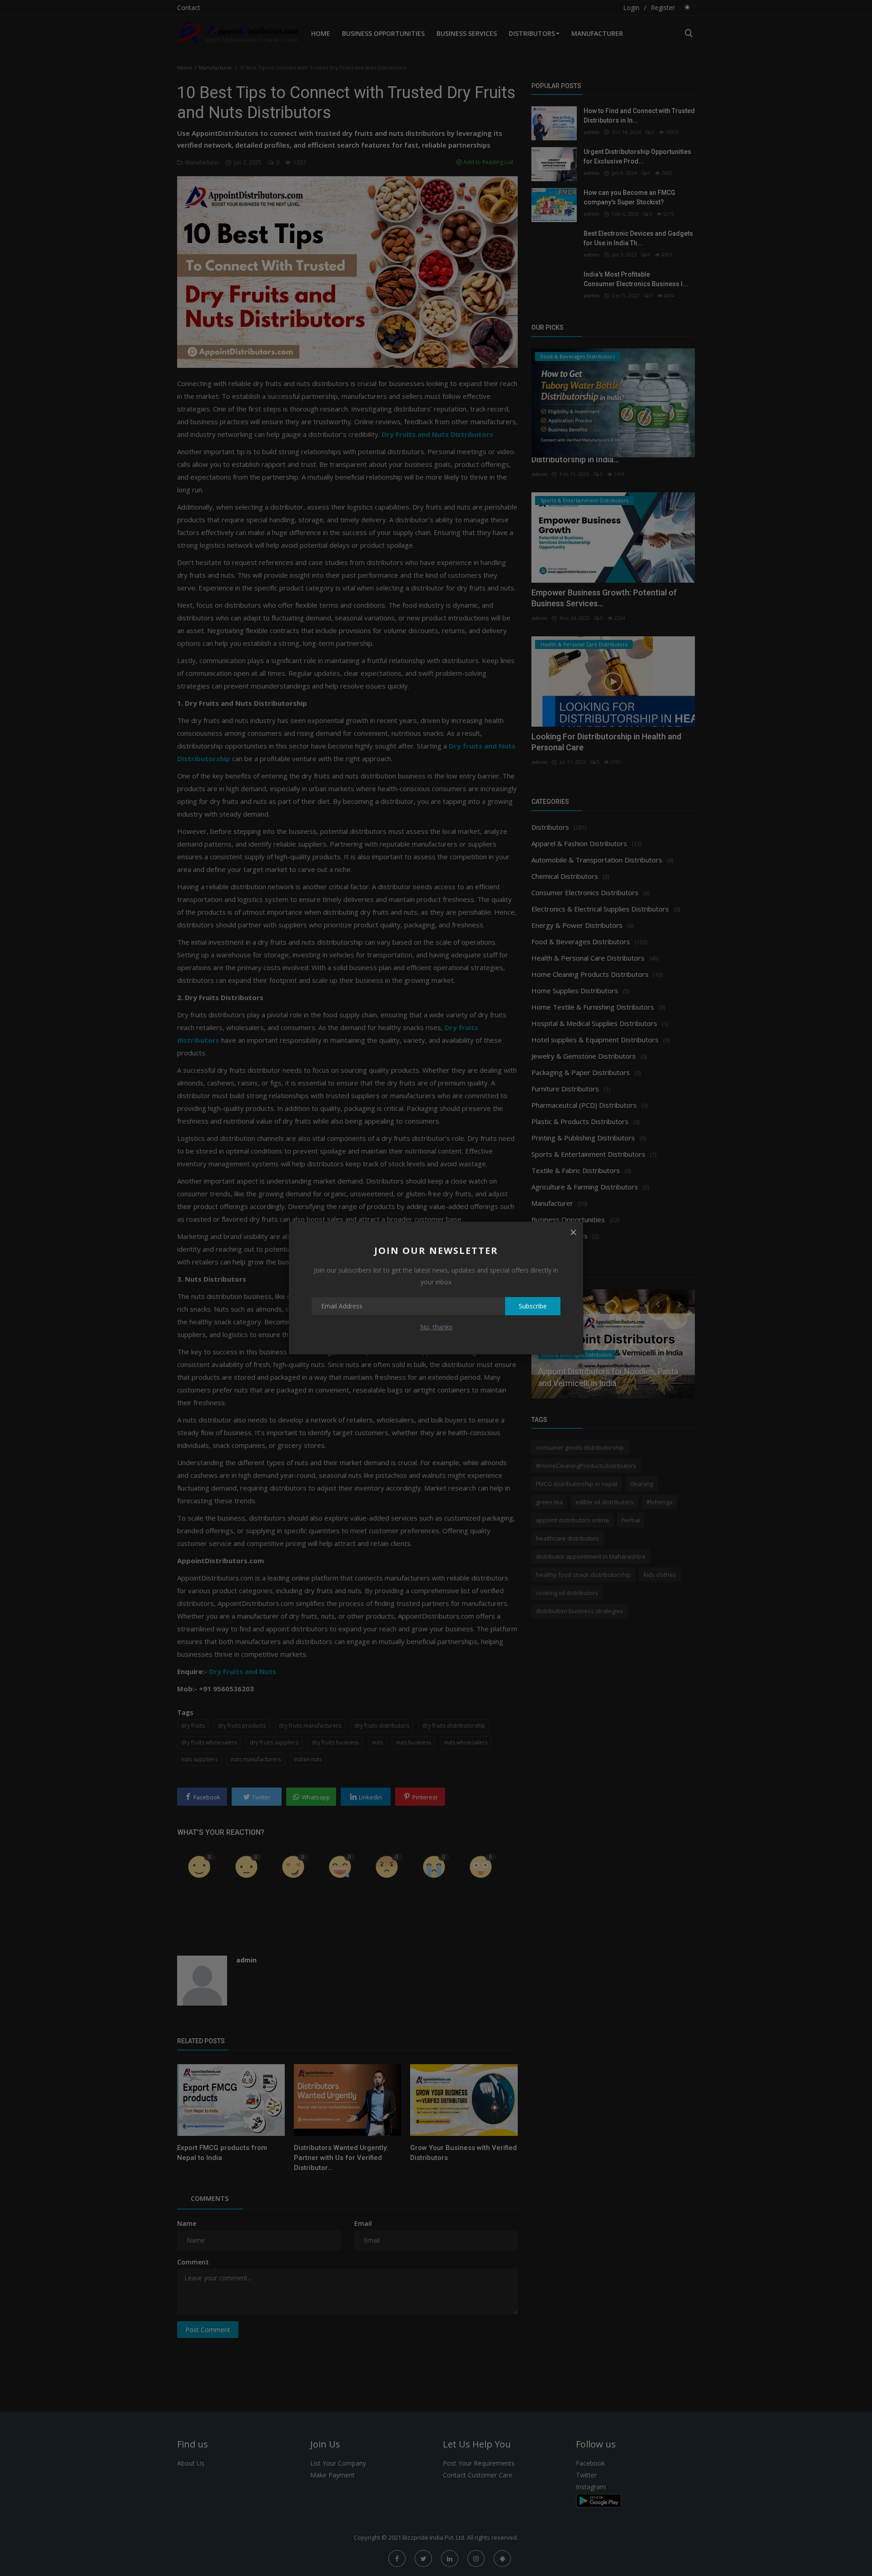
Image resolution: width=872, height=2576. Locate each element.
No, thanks (436, 1327)
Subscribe (533, 1306)
